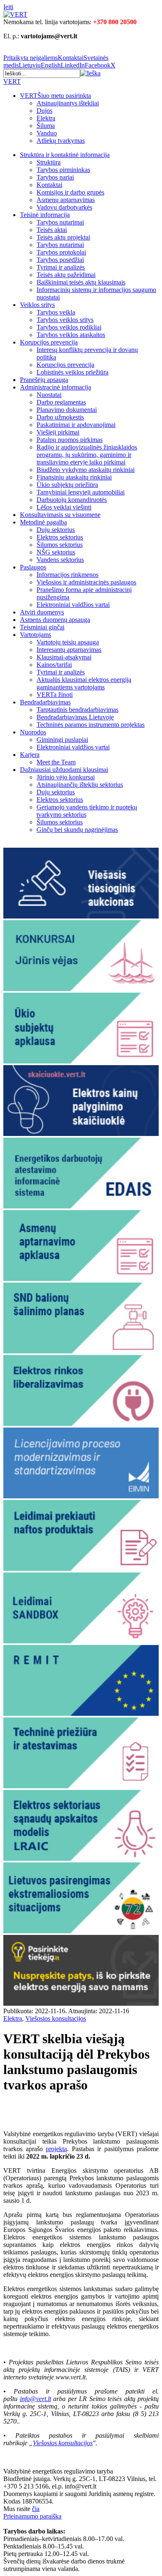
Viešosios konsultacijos (56, 2018)
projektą (56, 2149)
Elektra (13, 2018)
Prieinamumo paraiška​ (32, 2516)
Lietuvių (30, 65)
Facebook (98, 65)
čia (36, 2509)
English (51, 65)
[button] (90, 73)
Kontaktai (71, 58)
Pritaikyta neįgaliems (31, 58)
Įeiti (8, 7)
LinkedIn (73, 65)
